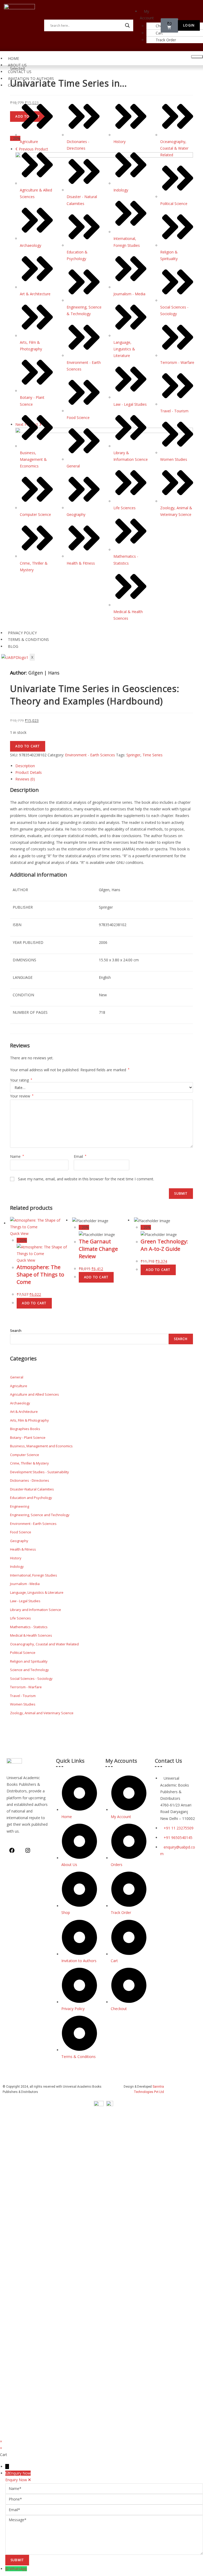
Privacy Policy (22, 633)
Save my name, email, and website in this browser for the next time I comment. (86, 1179)
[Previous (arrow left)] (9, 1288)
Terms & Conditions (28, 639)
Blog (13, 646)
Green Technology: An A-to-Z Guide (164, 1245)
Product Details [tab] (29, 772)
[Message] (104, 2534)
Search (16, 1331)
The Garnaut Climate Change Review (98, 1249)
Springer (133, 755)
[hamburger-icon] (197, 57)
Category (18, 85)
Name (17, 1156)
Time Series (153, 755)
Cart (159, 33)
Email (80, 1156)
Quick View (19, 1233)
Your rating (21, 1080)
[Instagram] (28, 1850)
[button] (152, 15)
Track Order (166, 40)
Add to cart (27, 746)
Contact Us (20, 72)
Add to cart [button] (34, 1303)
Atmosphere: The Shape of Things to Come (40, 1274)
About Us (17, 65)
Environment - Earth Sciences (90, 755)
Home (13, 58)
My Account (147, 15)
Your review (22, 1096)
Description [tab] (25, 766)
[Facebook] (12, 1850)
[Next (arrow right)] (194, 1288)
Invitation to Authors (31, 79)
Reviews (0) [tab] (25, 779)
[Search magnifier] (127, 25)
